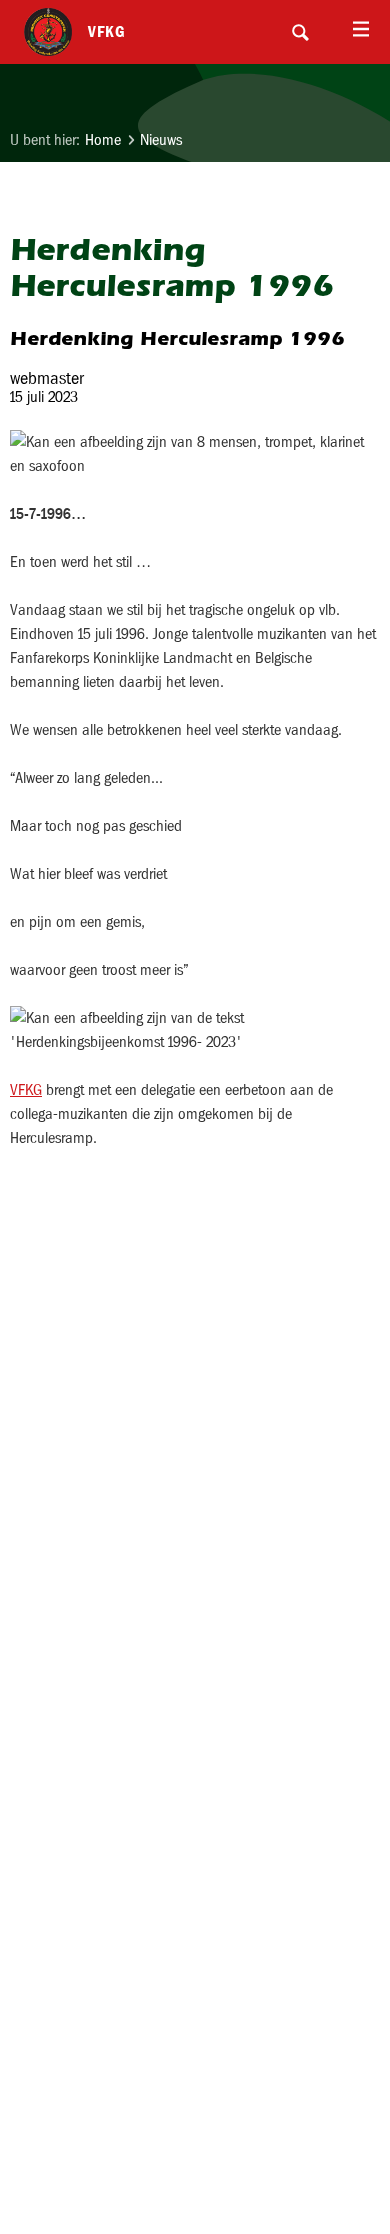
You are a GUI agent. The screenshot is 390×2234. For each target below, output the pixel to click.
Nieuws (161, 139)
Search (300, 32)
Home (103, 139)
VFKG (26, 1089)
